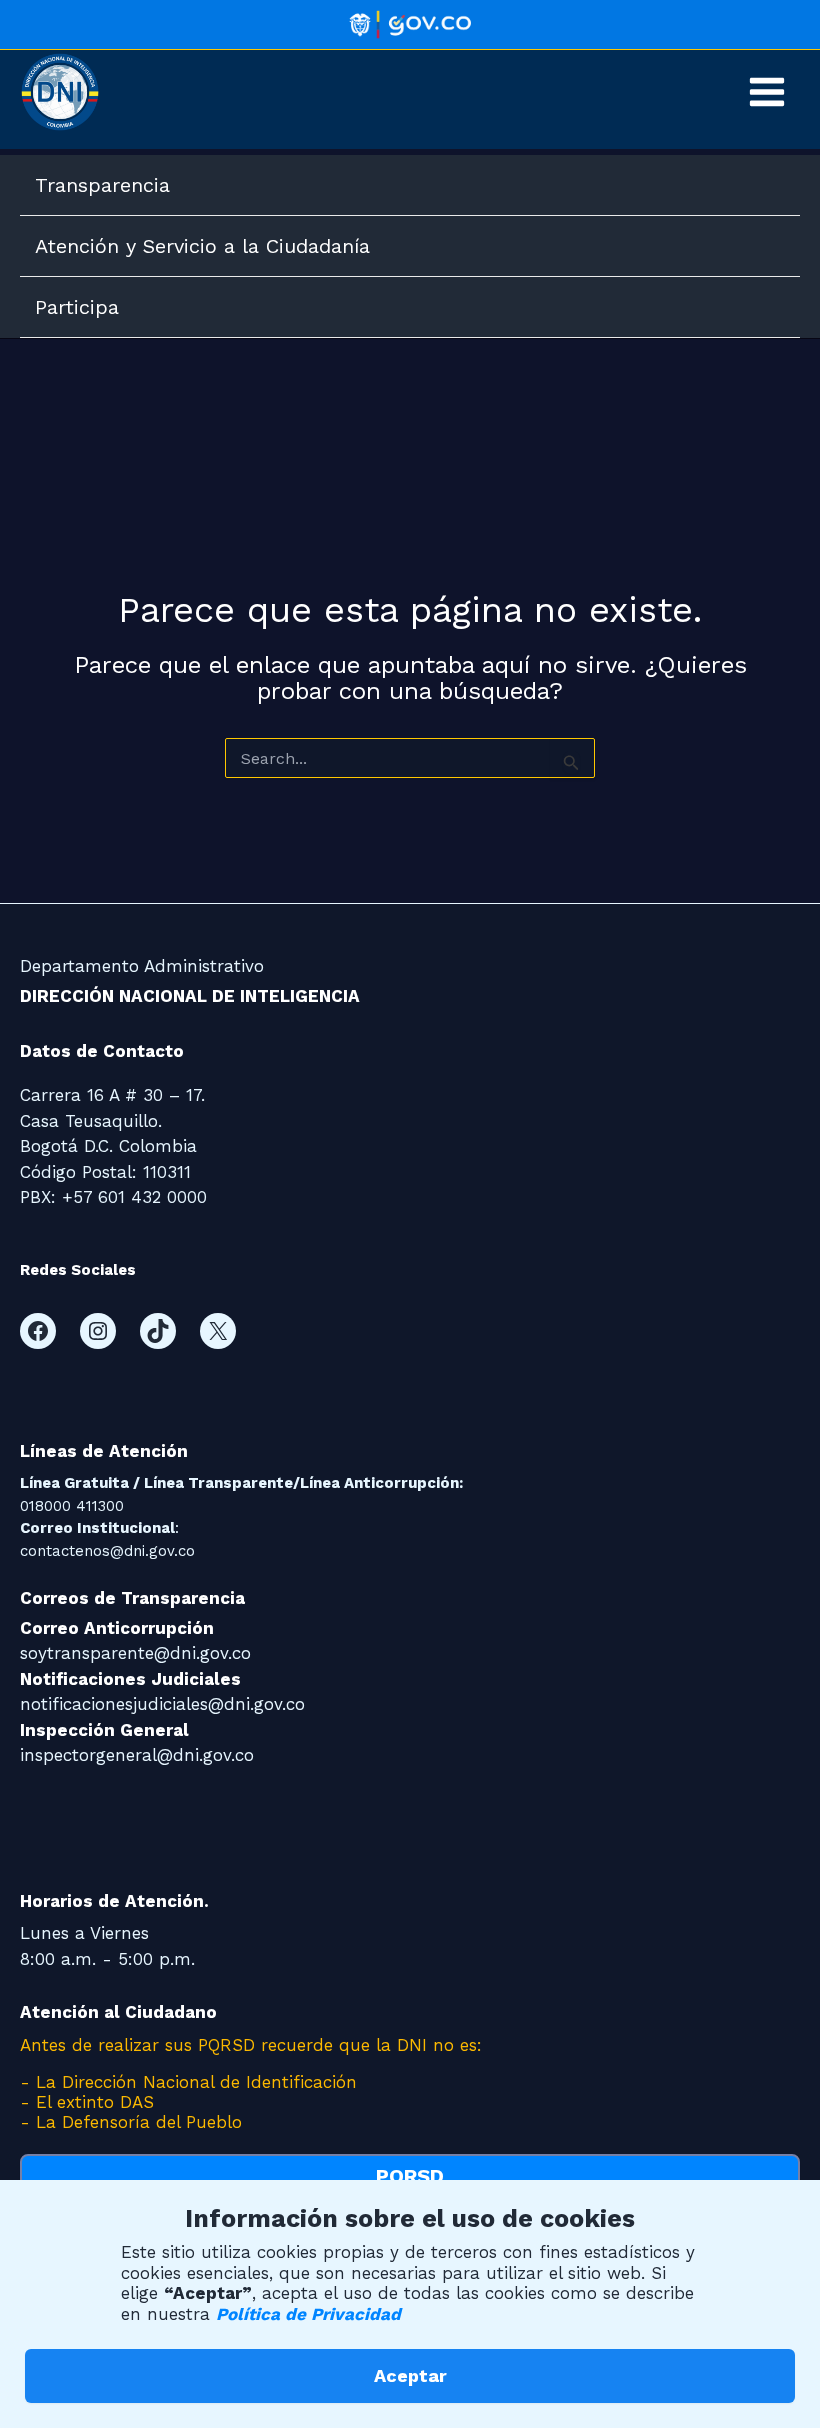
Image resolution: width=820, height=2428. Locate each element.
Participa (77, 307)
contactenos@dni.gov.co (107, 1551)
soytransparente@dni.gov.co (135, 1653)
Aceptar (410, 2375)
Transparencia (102, 185)
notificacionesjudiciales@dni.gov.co (162, 1704)
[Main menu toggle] (768, 92)
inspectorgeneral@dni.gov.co (137, 1755)
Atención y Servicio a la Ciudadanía (202, 246)
